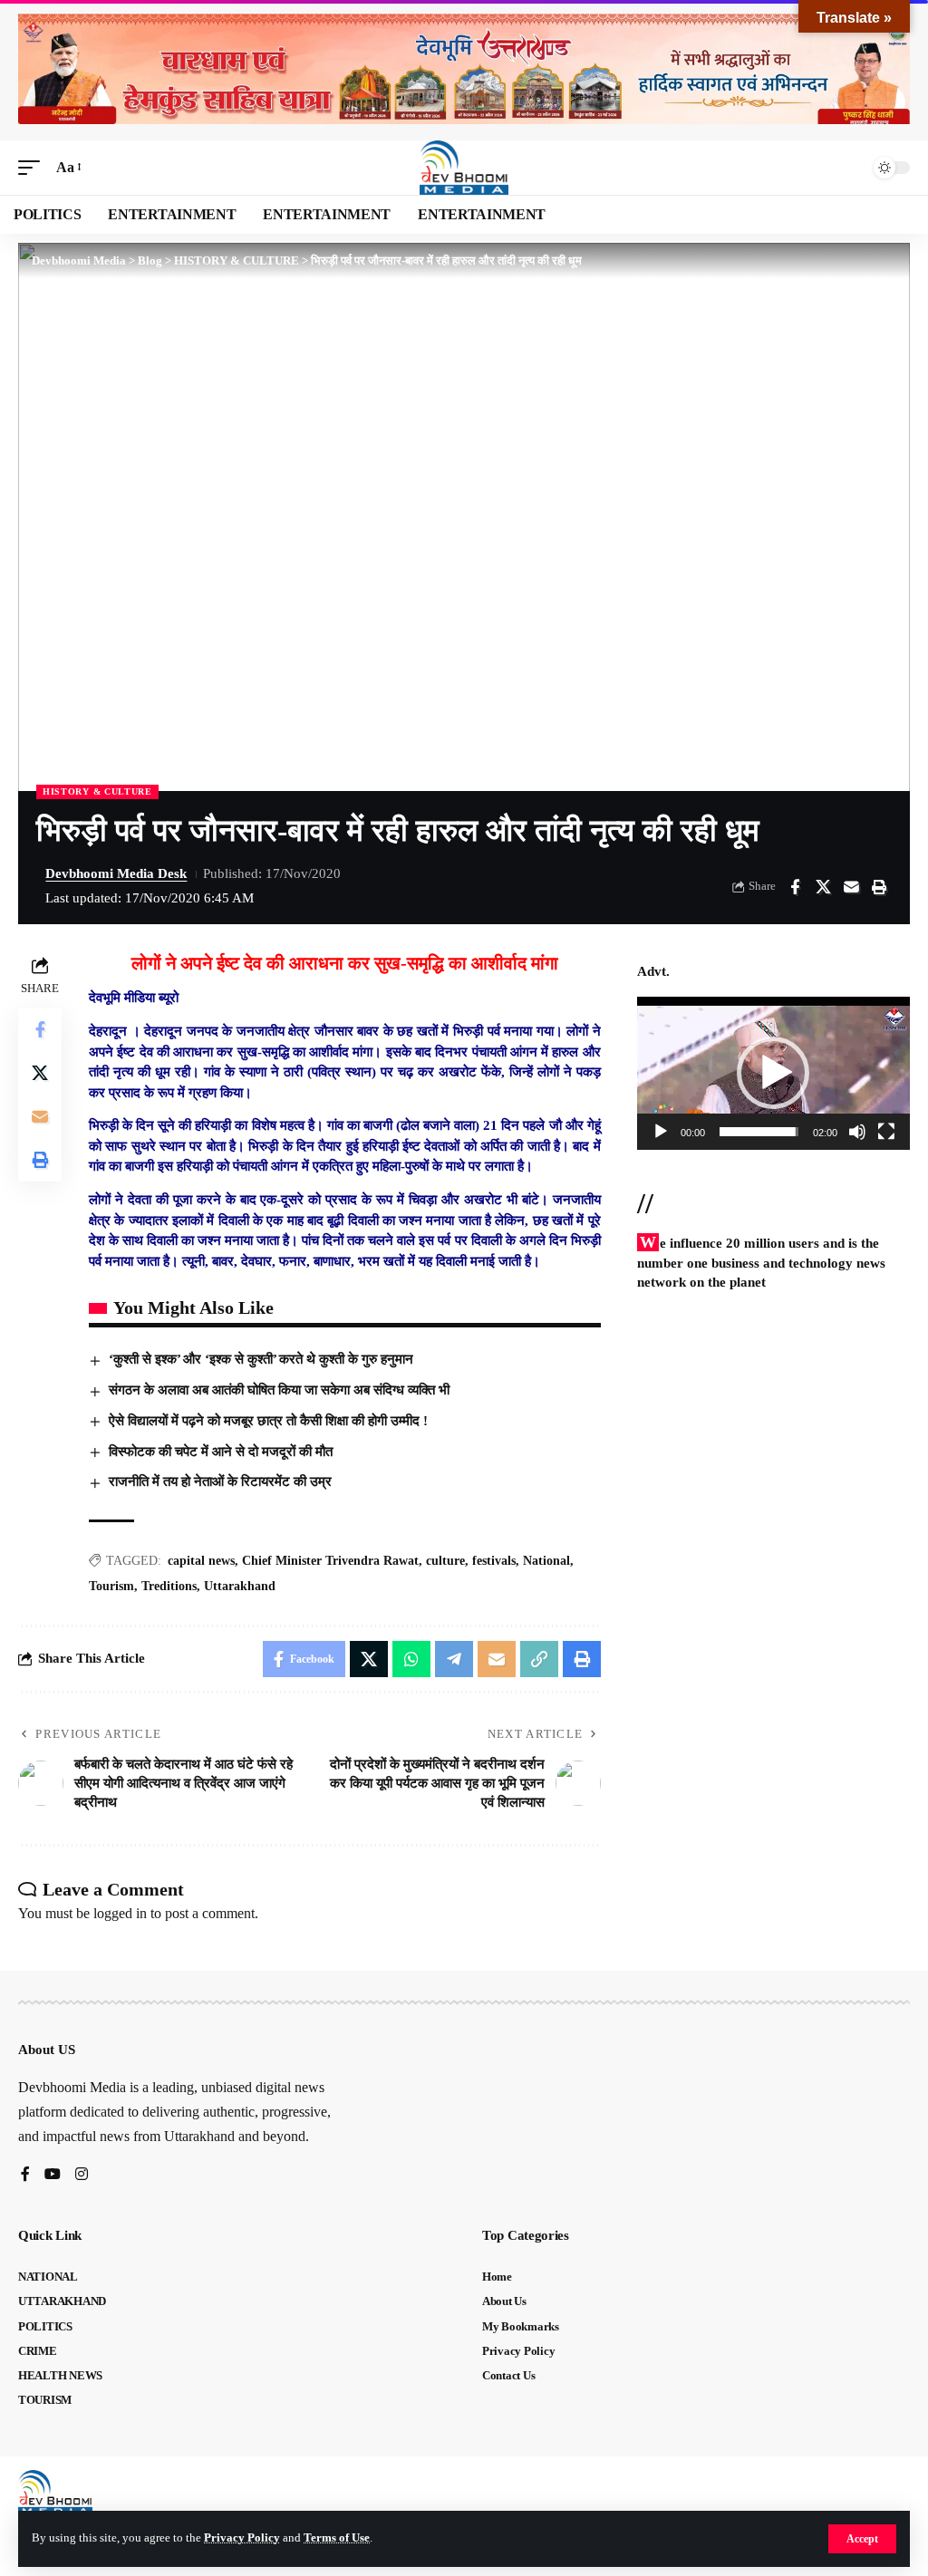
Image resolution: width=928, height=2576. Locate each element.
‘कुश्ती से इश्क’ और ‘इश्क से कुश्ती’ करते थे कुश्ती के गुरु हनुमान (261, 1359)
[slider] (759, 1132)
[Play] (661, 1132)
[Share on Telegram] (454, 1659)
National (546, 1561)
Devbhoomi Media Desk (116, 873)
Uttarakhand (240, 1586)
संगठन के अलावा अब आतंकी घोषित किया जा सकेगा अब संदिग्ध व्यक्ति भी (279, 1390)
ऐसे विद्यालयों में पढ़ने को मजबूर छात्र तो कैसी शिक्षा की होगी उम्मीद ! (268, 1421)
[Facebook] (25, 2175)
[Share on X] (823, 887)
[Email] (851, 887)
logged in (120, 1913)
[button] (862, 2539)
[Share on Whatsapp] (411, 1659)
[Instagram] (82, 2175)
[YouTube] (53, 2175)
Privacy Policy (242, 2538)
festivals (494, 1561)
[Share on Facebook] (795, 887)
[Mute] (857, 1132)
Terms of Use (337, 2538)
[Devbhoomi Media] (464, 168)
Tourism (111, 1586)
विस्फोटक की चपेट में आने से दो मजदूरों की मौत (221, 1452)
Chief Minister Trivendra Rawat (330, 1561)
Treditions (169, 1586)
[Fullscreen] (886, 1132)
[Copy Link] (539, 1659)
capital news (201, 1561)
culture (445, 1561)
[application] (773, 1073)
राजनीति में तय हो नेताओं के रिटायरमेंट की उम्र (220, 1481)
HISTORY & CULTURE (97, 791)
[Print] (879, 887)
